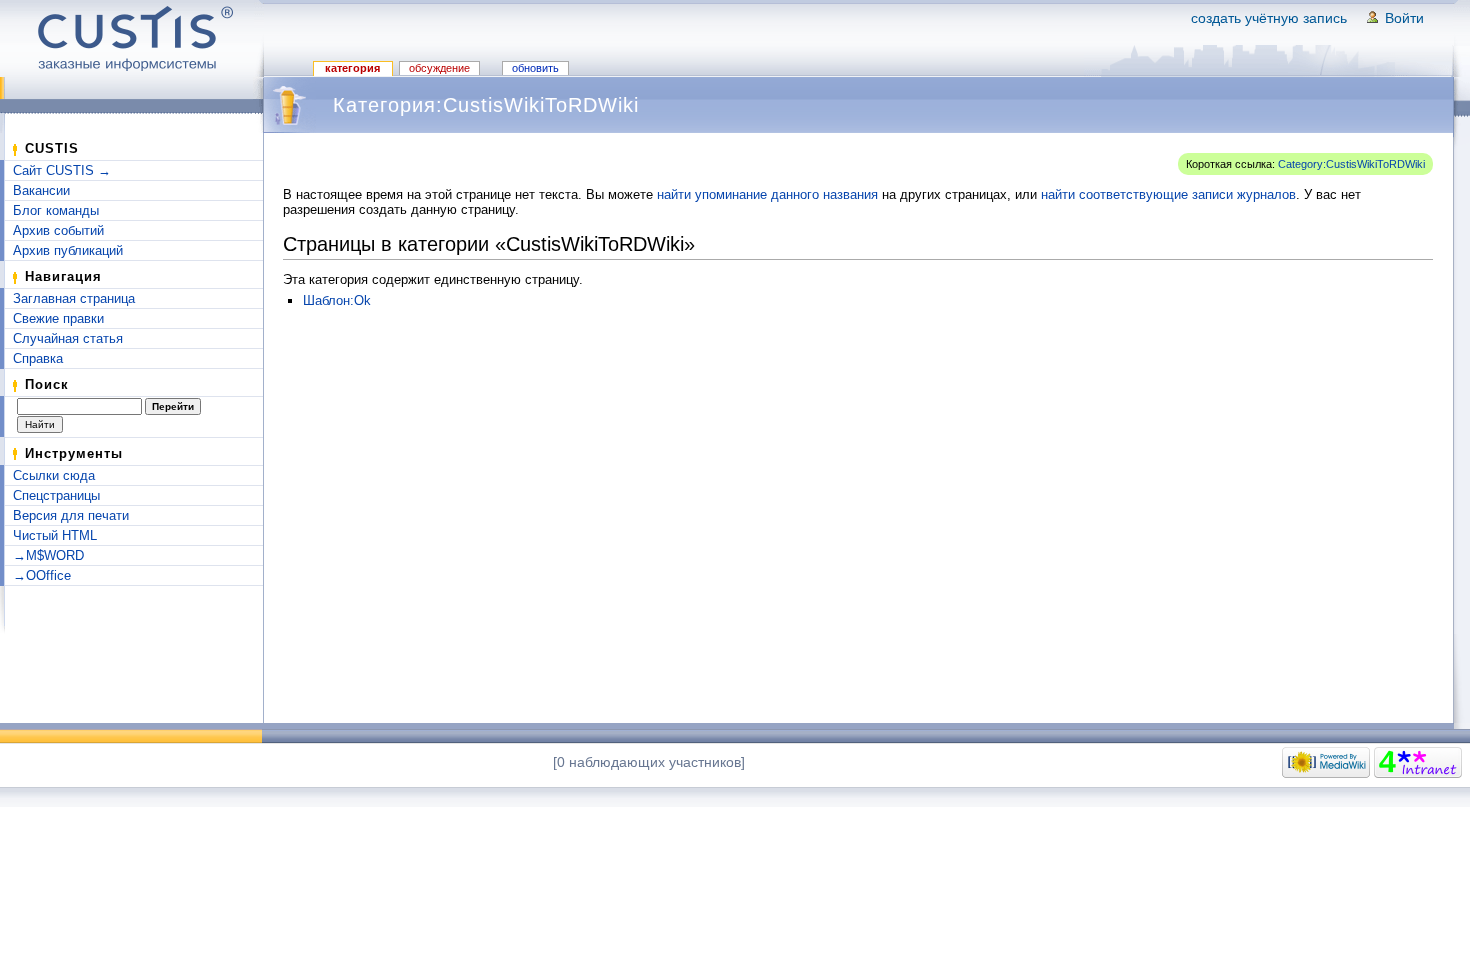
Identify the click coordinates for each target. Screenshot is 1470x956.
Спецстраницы (56, 495)
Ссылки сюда (54, 475)
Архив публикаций (68, 250)
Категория (352, 68)
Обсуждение (439, 68)
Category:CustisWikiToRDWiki (1351, 164)
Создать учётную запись (1269, 18)
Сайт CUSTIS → (62, 170)
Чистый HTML (55, 535)
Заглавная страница (74, 298)
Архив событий (58, 230)
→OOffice (42, 575)
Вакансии (41, 190)
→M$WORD (48, 555)
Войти (1404, 18)
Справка (38, 358)
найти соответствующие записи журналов (1168, 194)
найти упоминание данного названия (767, 194)
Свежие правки (58, 318)
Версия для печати (71, 515)
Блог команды (56, 210)
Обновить (535, 68)
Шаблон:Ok (337, 300)
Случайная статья (68, 338)
